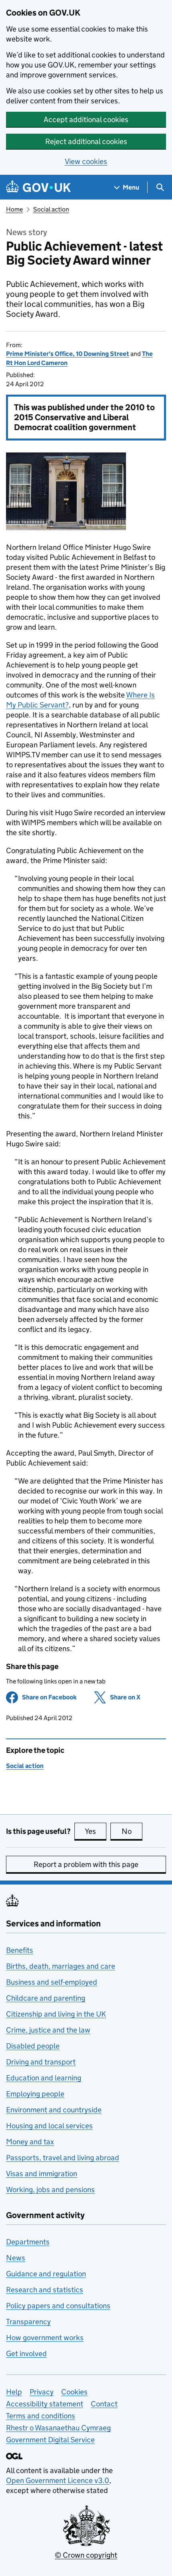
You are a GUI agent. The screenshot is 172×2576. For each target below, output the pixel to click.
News (16, 2258)
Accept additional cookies (86, 120)
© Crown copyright (86, 2555)
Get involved (26, 2354)
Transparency (28, 2322)
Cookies (74, 2392)
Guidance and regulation (46, 2274)
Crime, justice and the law (48, 2030)
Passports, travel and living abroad (63, 2158)
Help (14, 2392)
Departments (28, 2242)
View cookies (86, 161)
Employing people (35, 2094)
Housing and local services (49, 2126)
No (132, 1831)
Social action (51, 209)
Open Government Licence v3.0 (58, 2480)
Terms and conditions (41, 2416)
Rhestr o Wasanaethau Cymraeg (58, 2428)
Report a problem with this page (86, 1864)
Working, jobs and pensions (50, 2190)
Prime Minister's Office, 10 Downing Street (68, 354)
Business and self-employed (52, 1982)
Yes (96, 1831)
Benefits (20, 1950)
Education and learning (44, 2078)
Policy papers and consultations (58, 2306)
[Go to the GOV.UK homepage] (38, 187)
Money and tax (30, 2142)
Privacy (42, 2392)
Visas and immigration (42, 2174)
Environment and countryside (54, 2110)
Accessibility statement (45, 2404)
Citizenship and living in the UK (56, 2014)
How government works (45, 2338)
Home (14, 209)
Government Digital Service (50, 2440)
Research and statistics (45, 2290)
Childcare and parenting (46, 1998)
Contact (104, 2404)
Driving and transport (41, 2062)
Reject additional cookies (86, 141)
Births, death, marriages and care (61, 1966)
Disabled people (33, 2046)
